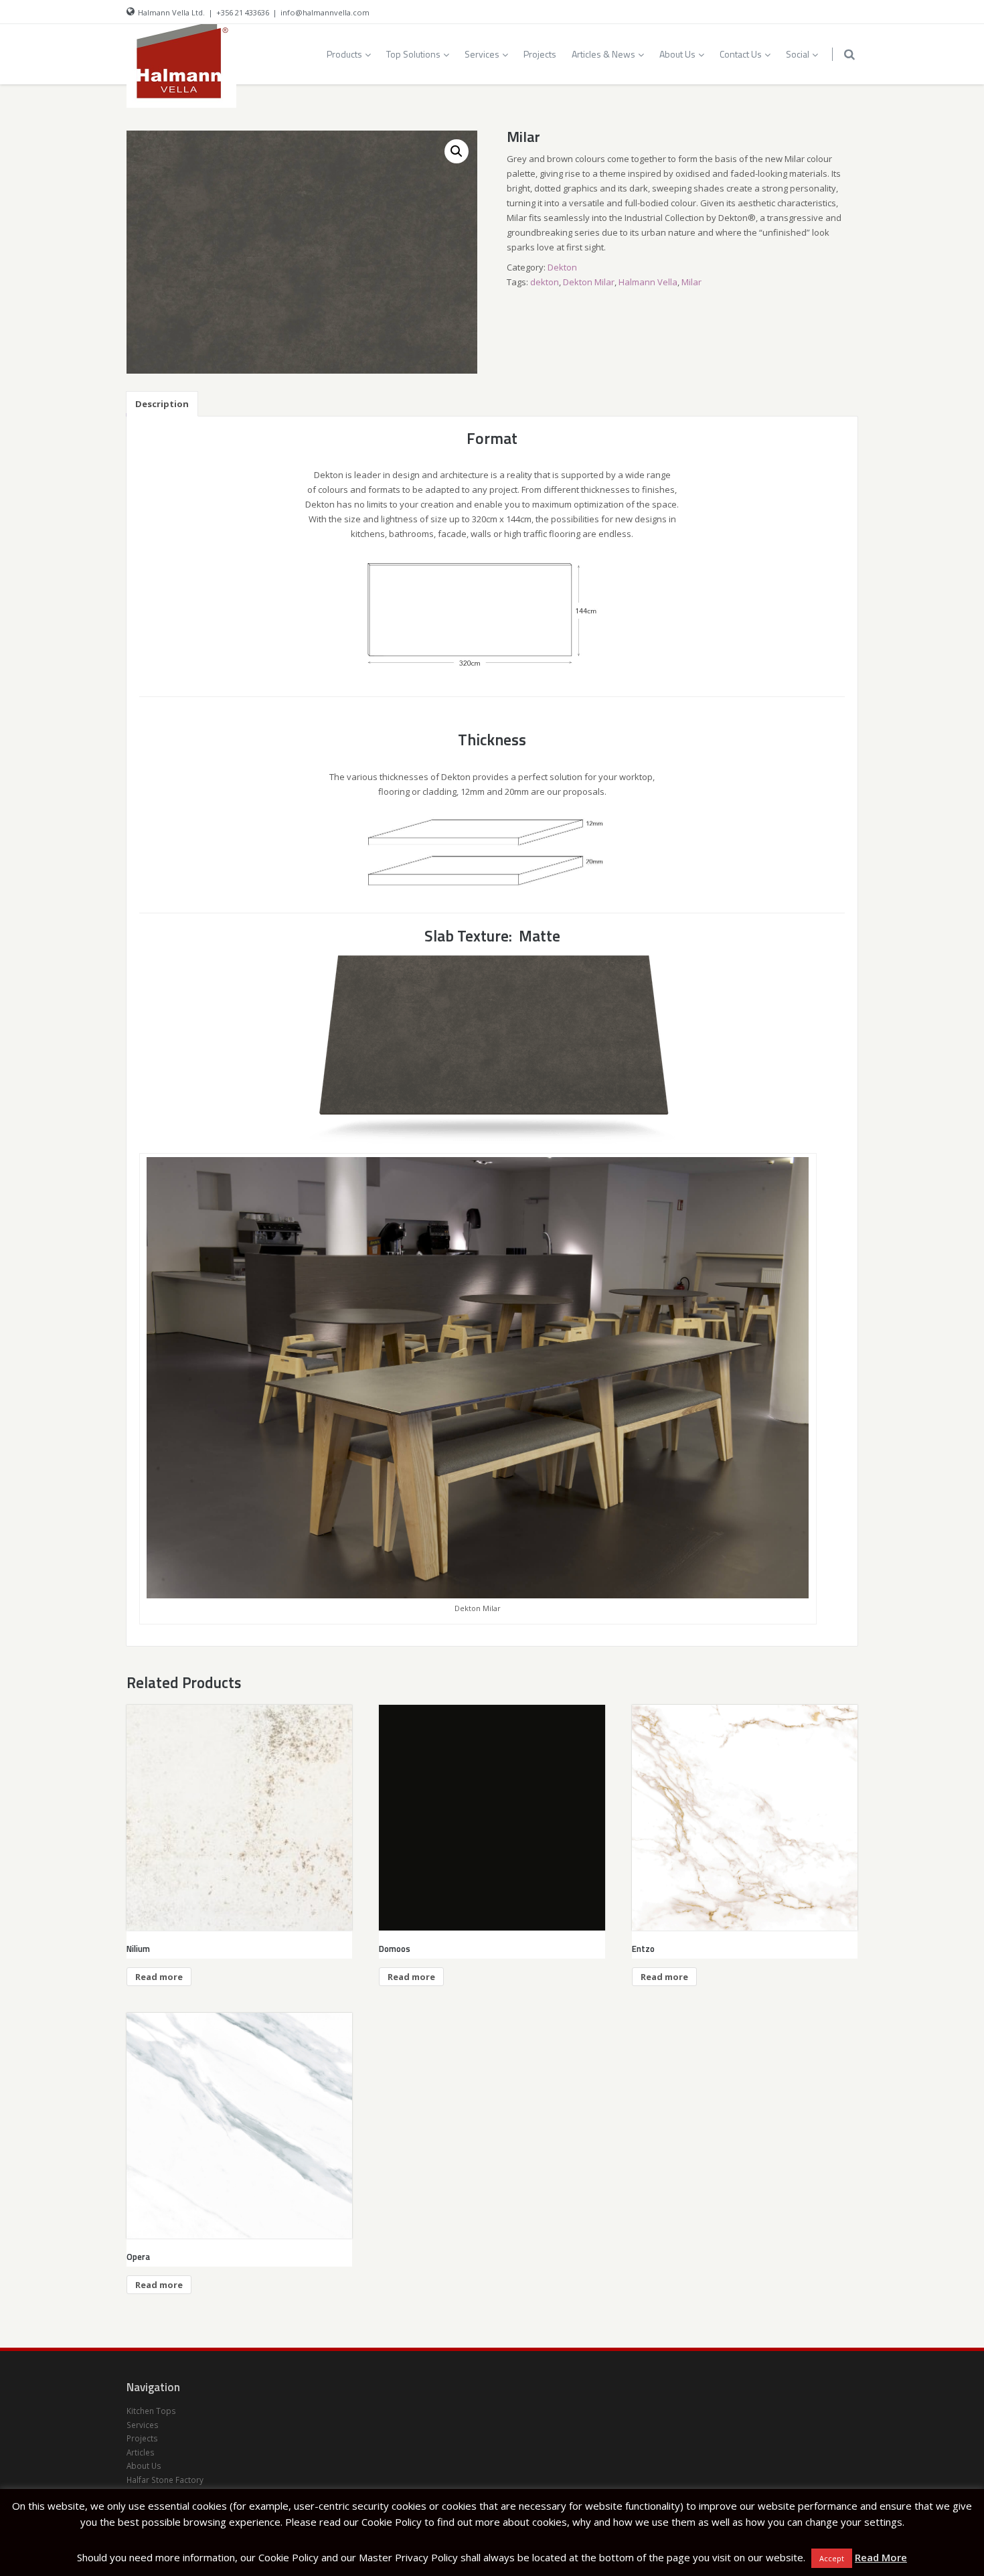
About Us (677, 54)
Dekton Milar (589, 282)
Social (798, 54)
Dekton (562, 267)
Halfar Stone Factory (165, 2480)
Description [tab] (162, 404)
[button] (457, 151)
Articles (141, 2452)
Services (482, 54)
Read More (881, 2557)
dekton (545, 282)
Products (344, 54)
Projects (540, 54)
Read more (159, 1977)
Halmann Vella (648, 282)
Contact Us (741, 54)
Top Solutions (413, 54)
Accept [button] (832, 2558)
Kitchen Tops (151, 2411)
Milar (691, 282)
